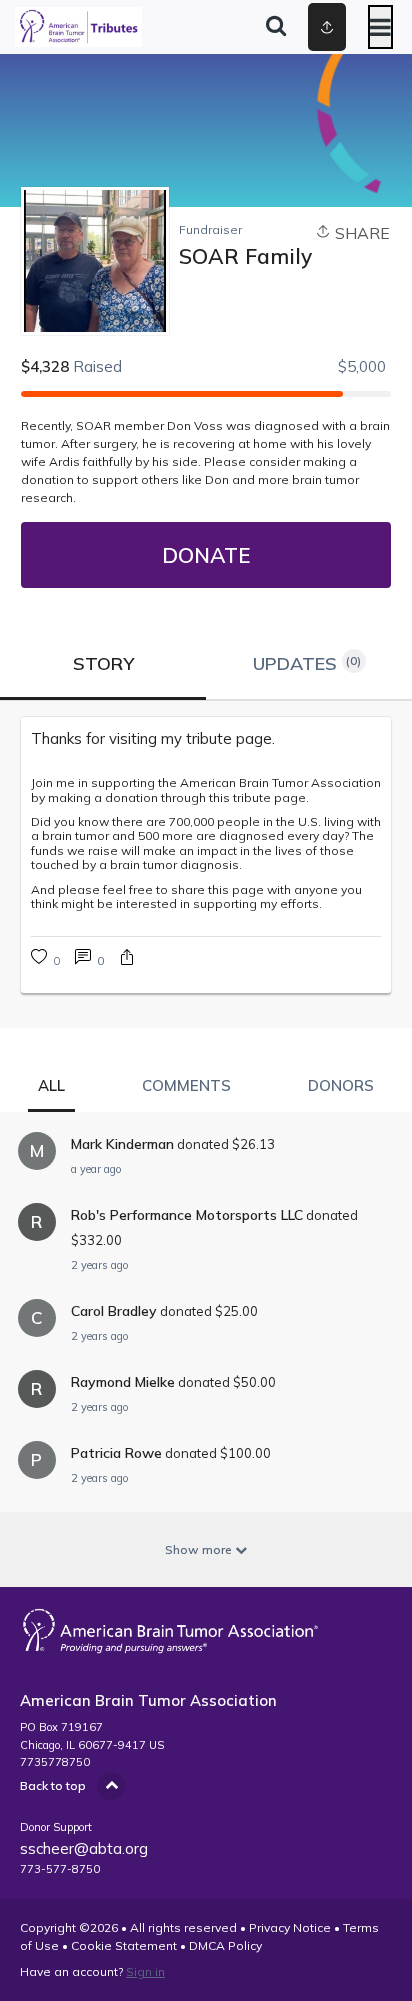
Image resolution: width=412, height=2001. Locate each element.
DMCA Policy (225, 1945)
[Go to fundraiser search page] (276, 27)
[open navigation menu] (380, 27)
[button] (127, 959)
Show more (200, 1549)
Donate (206, 555)
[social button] (327, 27)
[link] (89, 959)
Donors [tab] (341, 1085)
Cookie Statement (124, 1945)
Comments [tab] (186, 1085)
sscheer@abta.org (84, 1848)
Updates (307, 663)
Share (360, 233)
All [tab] (51, 1085)
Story (103, 663)
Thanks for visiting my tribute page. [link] (153, 738)
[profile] (299, 27)
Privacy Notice (290, 1927)
